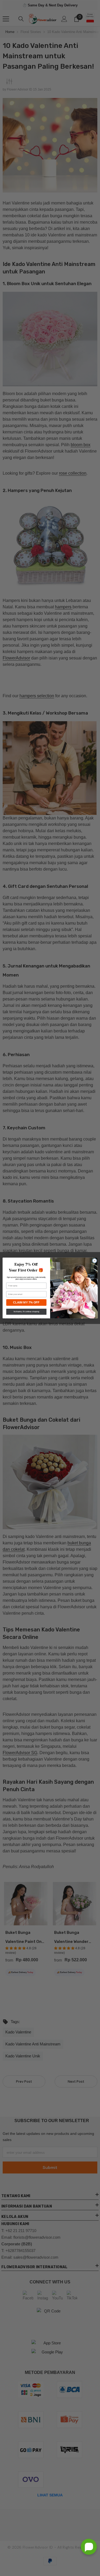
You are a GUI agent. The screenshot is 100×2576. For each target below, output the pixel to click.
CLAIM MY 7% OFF (26, 1302)
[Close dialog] (94, 1261)
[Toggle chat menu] (89, 2547)
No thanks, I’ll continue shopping (26, 1312)
